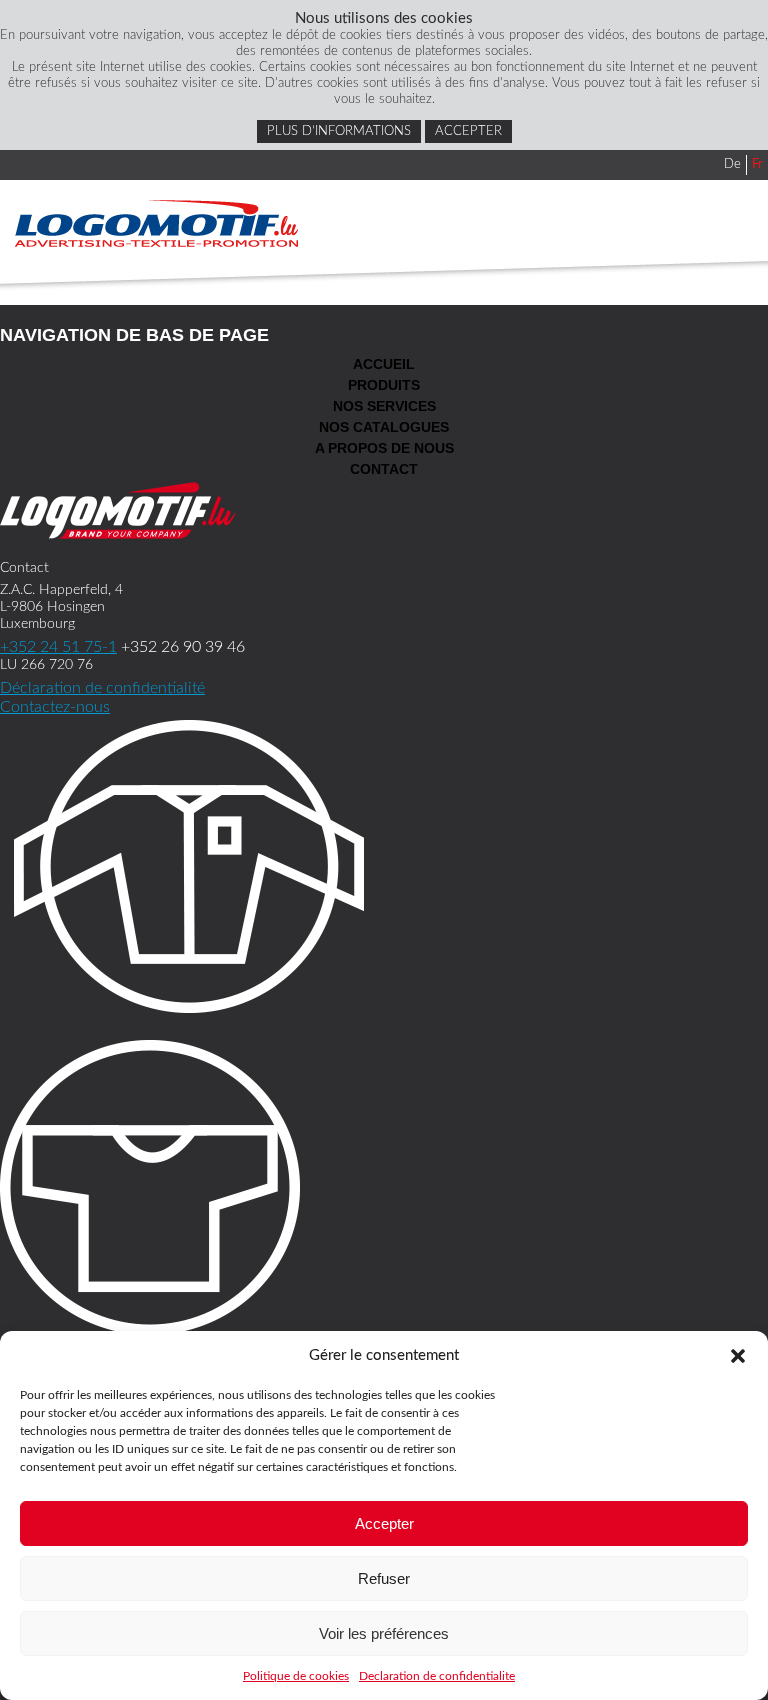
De (732, 164)
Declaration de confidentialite (437, 1676)
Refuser (384, 1578)
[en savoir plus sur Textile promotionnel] (384, 1190)
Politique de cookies (296, 1676)
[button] (738, 1356)
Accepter (384, 1523)
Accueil (384, 364)
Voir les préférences (384, 1633)
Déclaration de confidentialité (102, 688)
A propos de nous (384, 448)
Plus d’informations (339, 131)
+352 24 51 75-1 (58, 647)
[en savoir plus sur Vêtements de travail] (384, 869)
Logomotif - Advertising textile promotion (156, 223)
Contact (384, 469)
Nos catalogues (384, 427)
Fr (757, 164)
